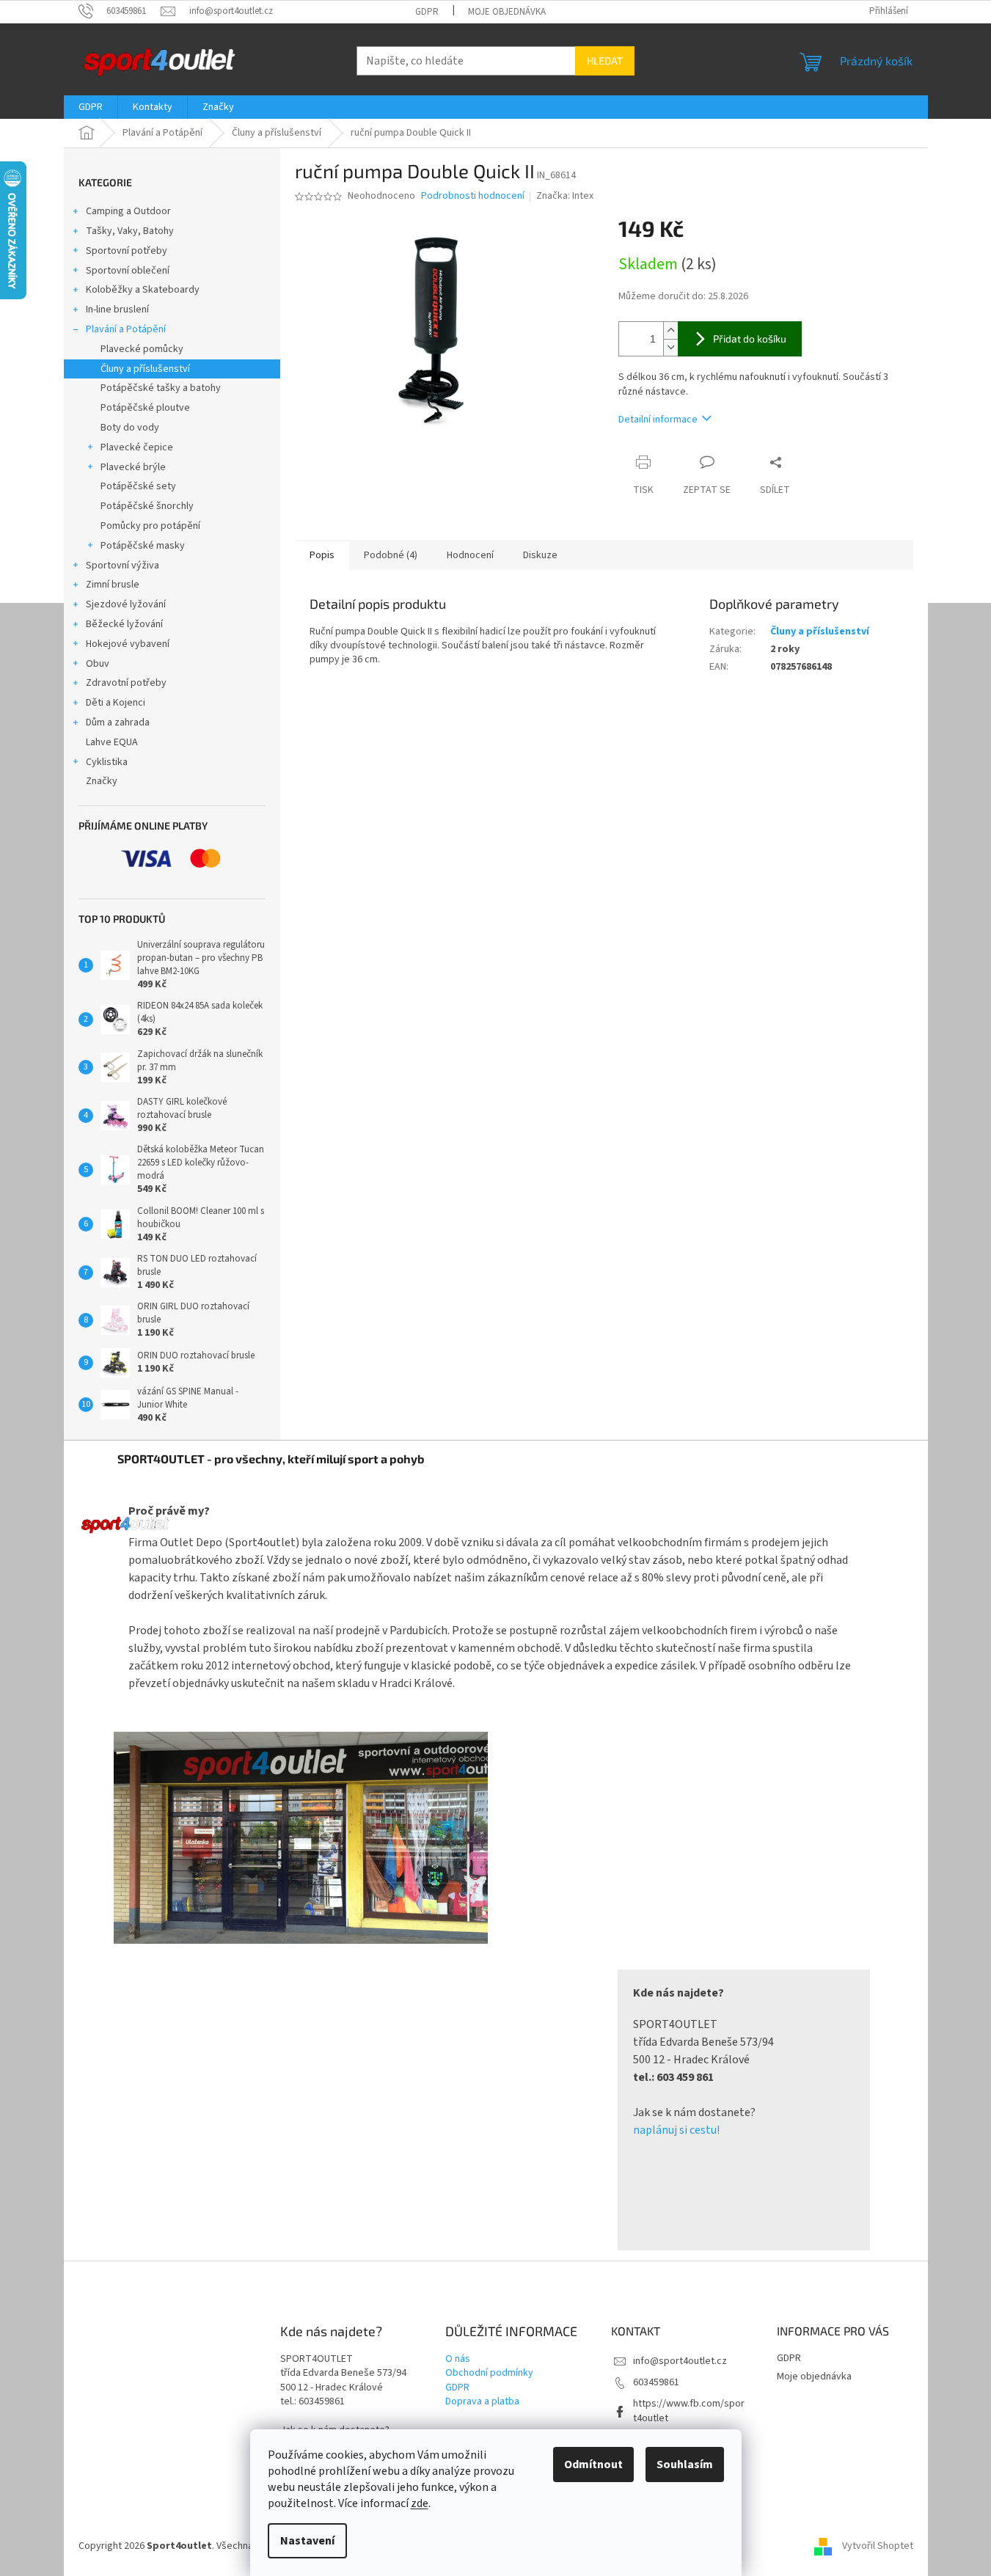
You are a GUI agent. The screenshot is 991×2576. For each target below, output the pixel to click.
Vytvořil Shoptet (878, 2546)
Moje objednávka (507, 12)
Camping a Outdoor (128, 211)
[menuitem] (91, 107)
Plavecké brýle (133, 467)
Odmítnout (593, 2465)
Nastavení (307, 2541)
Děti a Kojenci (116, 703)
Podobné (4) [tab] (391, 555)
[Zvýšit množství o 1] (670, 330)
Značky (102, 781)
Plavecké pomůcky (142, 349)
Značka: (565, 196)
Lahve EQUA (112, 742)
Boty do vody (130, 428)
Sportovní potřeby (127, 251)
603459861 (656, 2382)
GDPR (427, 12)
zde (420, 2503)
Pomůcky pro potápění (150, 526)
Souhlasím (685, 2465)
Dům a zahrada (118, 722)
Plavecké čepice (137, 447)
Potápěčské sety (138, 486)
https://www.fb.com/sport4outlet (689, 2411)
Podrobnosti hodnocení (473, 196)
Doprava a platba (482, 2402)
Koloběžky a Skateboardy (143, 290)
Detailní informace (658, 420)
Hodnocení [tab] (470, 555)
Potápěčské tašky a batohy (161, 388)
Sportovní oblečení (128, 271)
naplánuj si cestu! (676, 2130)
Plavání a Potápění (126, 329)
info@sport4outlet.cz (680, 2361)
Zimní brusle (113, 585)
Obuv (98, 664)
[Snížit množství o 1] (670, 347)
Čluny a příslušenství (145, 369)
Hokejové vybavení (128, 644)
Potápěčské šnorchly (147, 506)
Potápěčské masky (143, 546)
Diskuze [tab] (540, 555)
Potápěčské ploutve (145, 408)
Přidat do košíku (750, 339)
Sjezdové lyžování (126, 604)
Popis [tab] (322, 555)
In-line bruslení (117, 310)
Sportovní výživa (122, 566)
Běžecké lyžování (124, 624)
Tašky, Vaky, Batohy (130, 231)
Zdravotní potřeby (126, 683)
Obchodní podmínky (489, 2373)
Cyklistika (107, 762)
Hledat (605, 61)
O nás (458, 2359)
